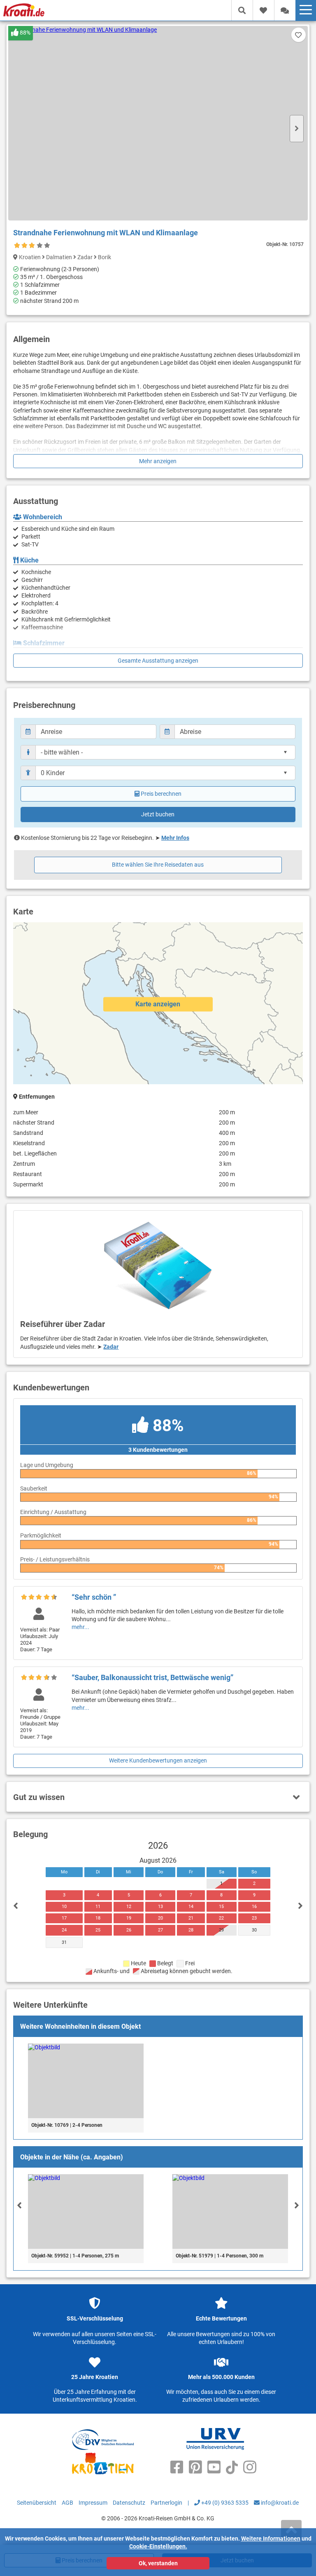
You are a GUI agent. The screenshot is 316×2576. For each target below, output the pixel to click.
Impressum (93, 2503)
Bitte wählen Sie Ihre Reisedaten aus (158, 865)
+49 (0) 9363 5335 (224, 2503)
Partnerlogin (166, 2503)
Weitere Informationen (271, 2538)
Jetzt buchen (158, 814)
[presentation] (19, 2205)
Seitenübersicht (37, 2503)
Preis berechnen (161, 794)
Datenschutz (129, 2503)
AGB (67, 2503)
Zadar (111, 1347)
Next (297, 129)
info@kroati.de (279, 2503)
